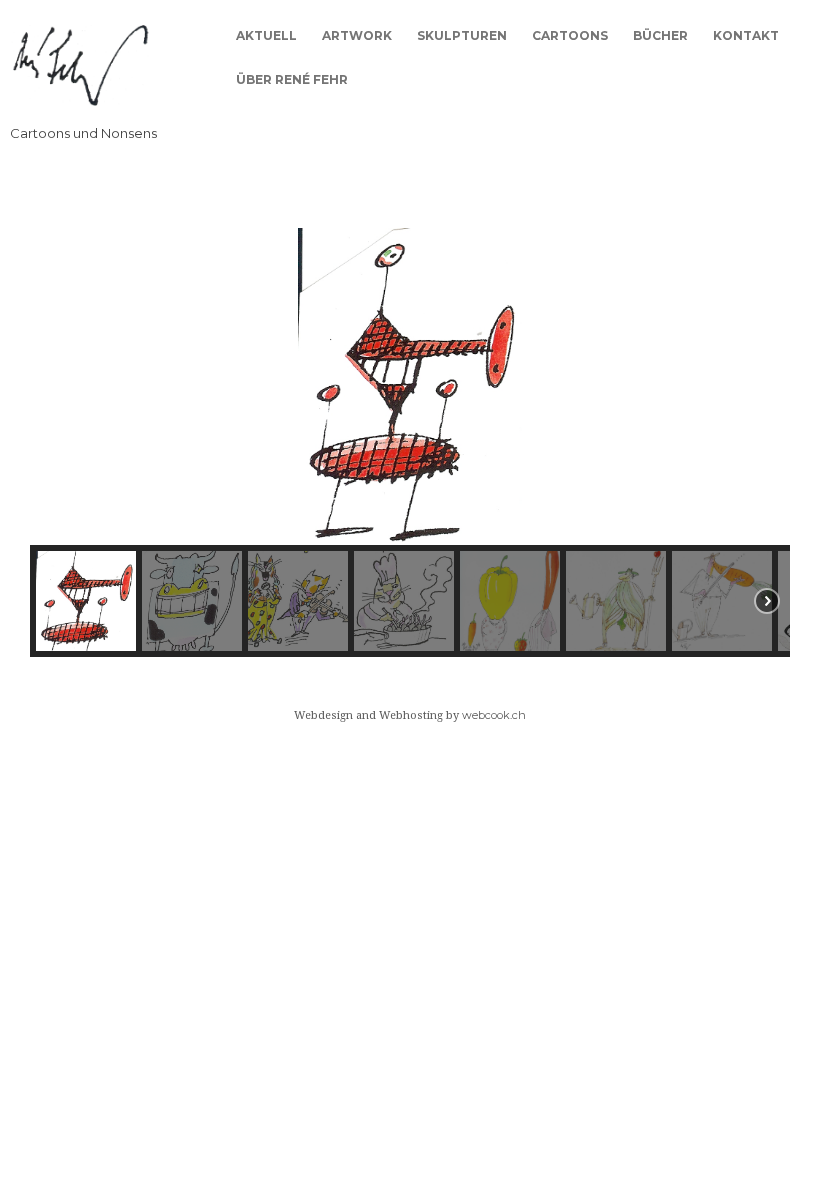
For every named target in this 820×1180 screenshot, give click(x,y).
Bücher (660, 35)
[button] (61, 386)
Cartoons (570, 35)
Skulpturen (462, 35)
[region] (410, 442)
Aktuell (266, 35)
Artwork (357, 35)
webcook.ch (494, 715)
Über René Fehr (292, 79)
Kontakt (746, 35)
